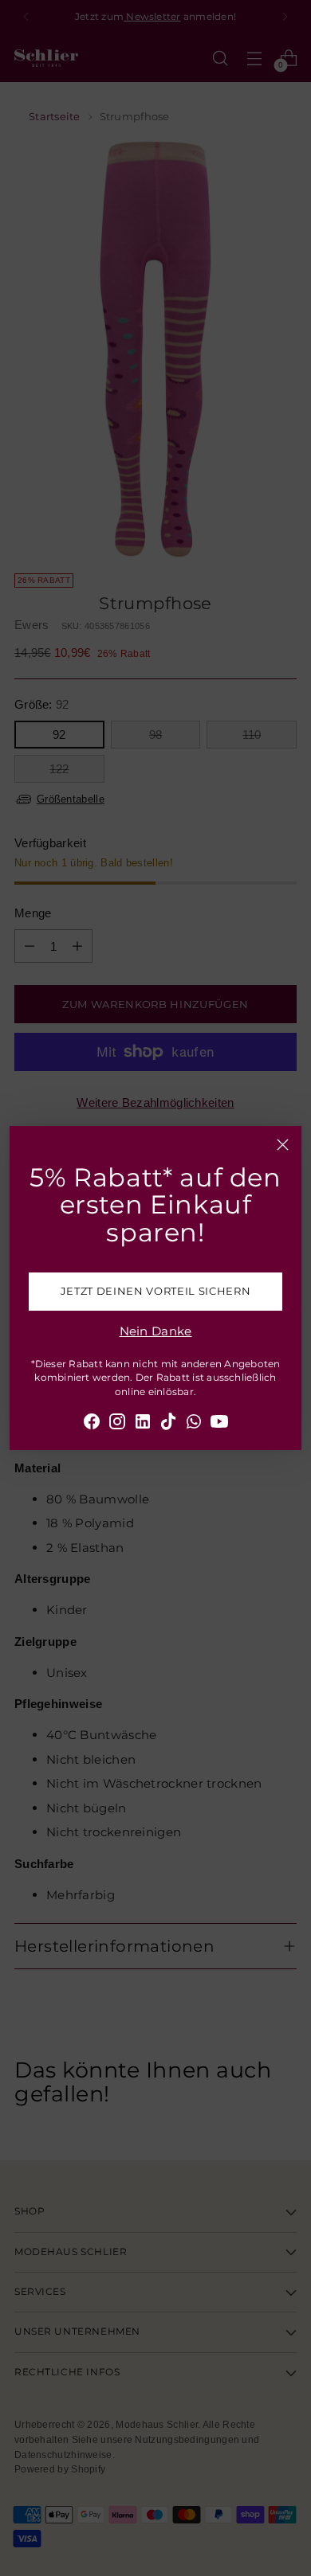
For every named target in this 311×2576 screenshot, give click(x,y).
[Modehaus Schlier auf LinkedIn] (143, 1424)
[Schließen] (283, 1145)
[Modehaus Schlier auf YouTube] (219, 1424)
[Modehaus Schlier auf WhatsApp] (194, 1424)
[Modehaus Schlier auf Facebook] (92, 1424)
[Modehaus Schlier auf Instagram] (117, 1424)
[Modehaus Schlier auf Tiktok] (168, 1424)
